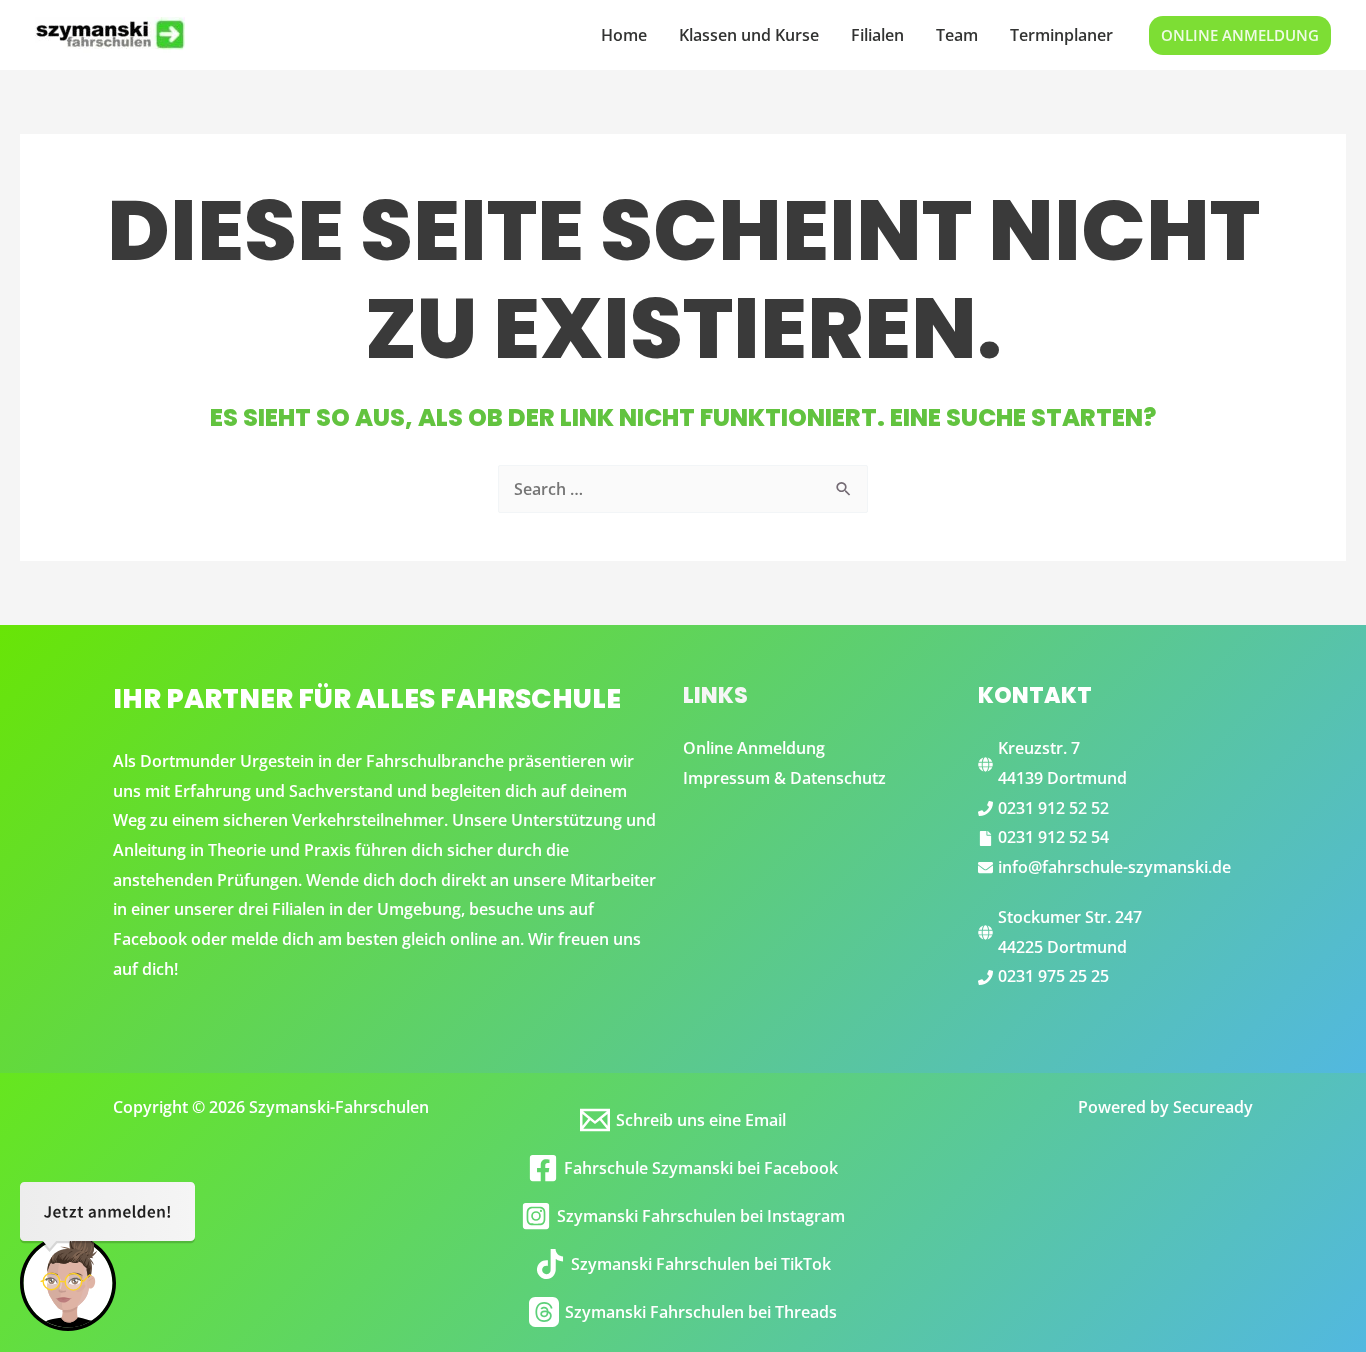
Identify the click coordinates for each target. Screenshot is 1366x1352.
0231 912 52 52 (1053, 808)
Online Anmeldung (754, 748)
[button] (1240, 35)
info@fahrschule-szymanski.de (1114, 867)
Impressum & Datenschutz (784, 778)
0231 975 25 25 (1053, 976)
